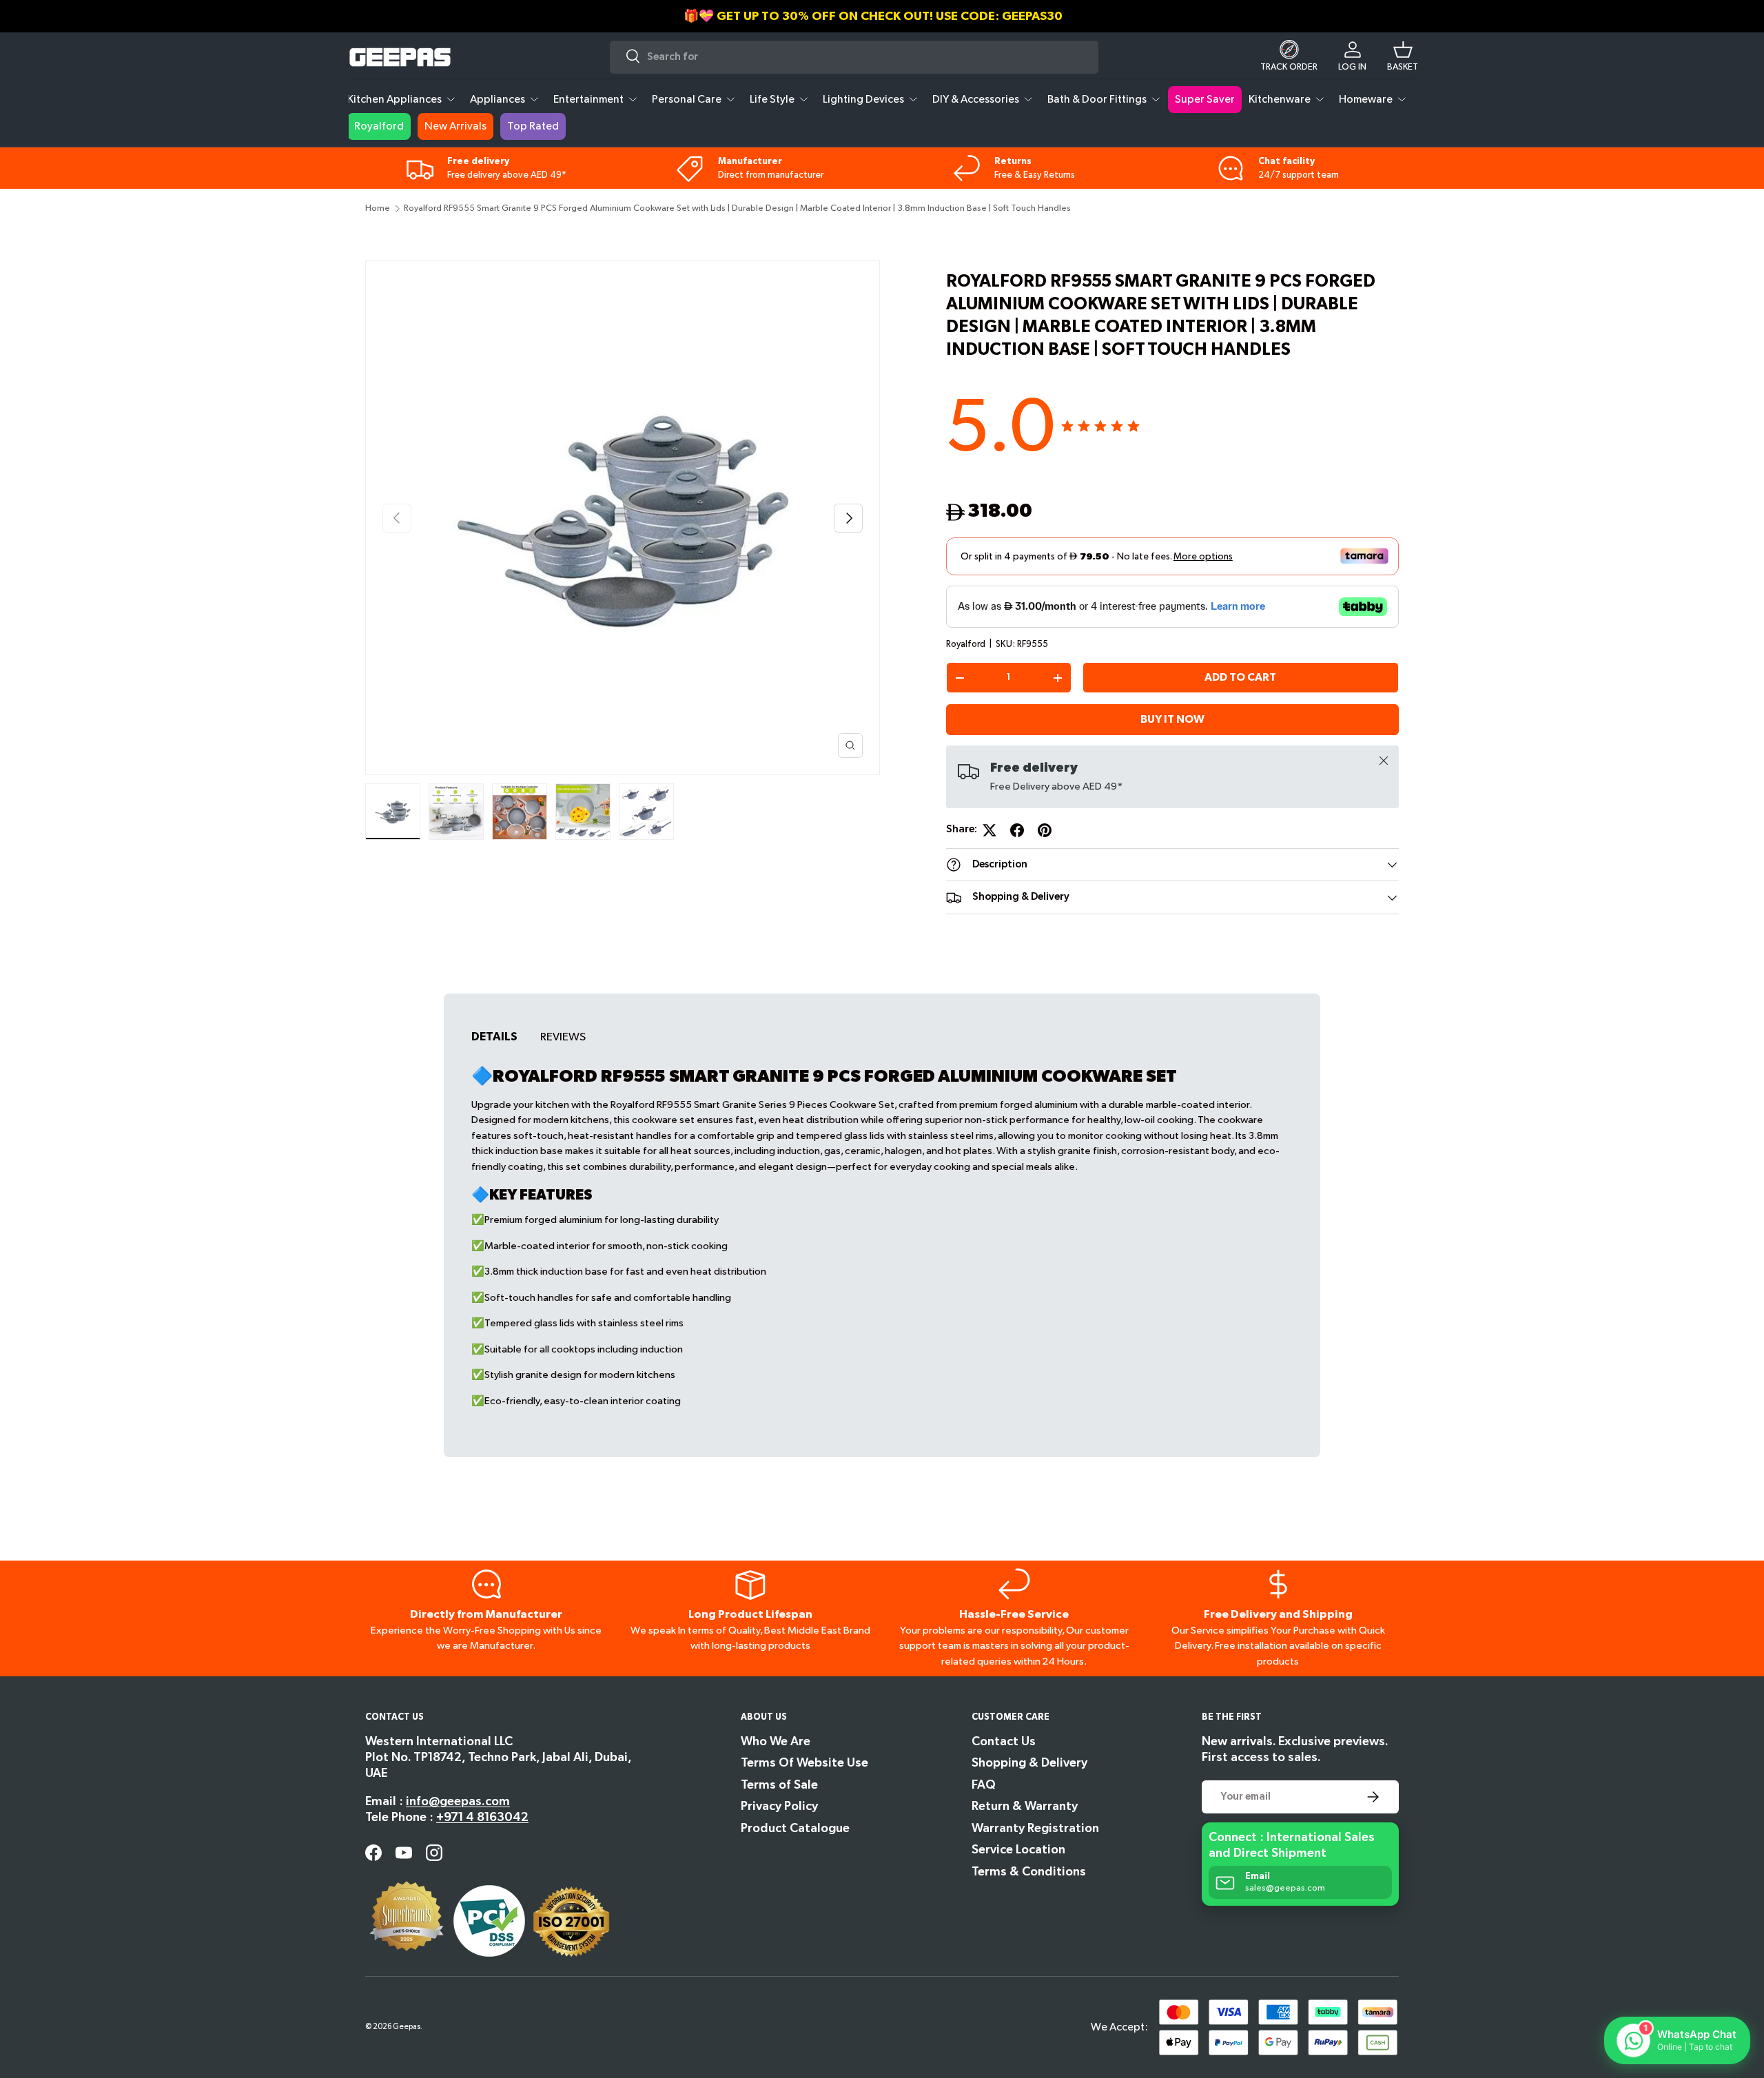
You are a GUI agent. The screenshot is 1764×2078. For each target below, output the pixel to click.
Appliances (498, 100)
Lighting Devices (863, 100)
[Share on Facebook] (1017, 830)
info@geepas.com (458, 1801)
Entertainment (588, 100)
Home (378, 208)
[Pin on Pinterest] (1045, 830)
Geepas (407, 2027)
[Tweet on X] (989, 830)
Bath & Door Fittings (1097, 100)
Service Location (1018, 1850)
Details (494, 1037)
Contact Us (1004, 1741)
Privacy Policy (779, 1806)
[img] (1100, 426)
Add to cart (1240, 678)
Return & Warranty (1025, 1806)
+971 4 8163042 (482, 1817)
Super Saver (1205, 100)
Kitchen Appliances (394, 100)
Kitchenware (1280, 100)
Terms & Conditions (1029, 1872)
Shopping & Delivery (1029, 1763)
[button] (1403, 57)
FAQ (984, 1785)
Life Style (772, 100)
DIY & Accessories (976, 100)
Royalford (379, 126)
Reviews (563, 1037)
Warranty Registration (1035, 1828)
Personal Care (687, 100)
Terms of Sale (779, 1785)
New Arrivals (455, 126)
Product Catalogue (795, 1828)
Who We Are (776, 1741)
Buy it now (1172, 720)
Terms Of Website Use (804, 1763)
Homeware (1366, 100)
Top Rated (533, 126)
